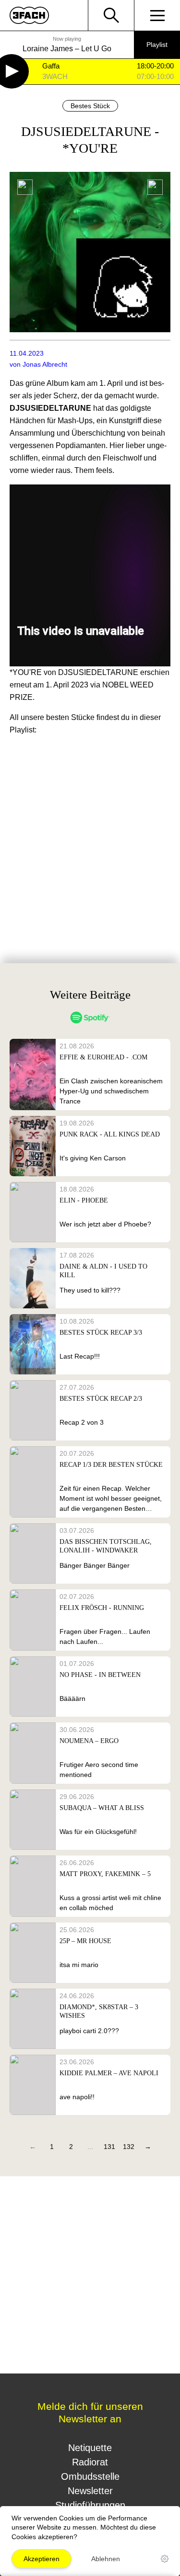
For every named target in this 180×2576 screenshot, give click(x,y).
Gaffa (51, 66)
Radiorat (90, 2462)
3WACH (55, 77)
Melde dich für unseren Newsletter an (90, 2413)
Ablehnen (106, 2559)
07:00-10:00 (155, 77)
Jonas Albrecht (45, 364)
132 (129, 2147)
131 (109, 2147)
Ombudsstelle (90, 2476)
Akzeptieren (42, 2559)
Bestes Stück (90, 106)
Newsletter (90, 2491)
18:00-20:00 (155, 66)
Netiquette (90, 2448)
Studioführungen (90, 2505)
